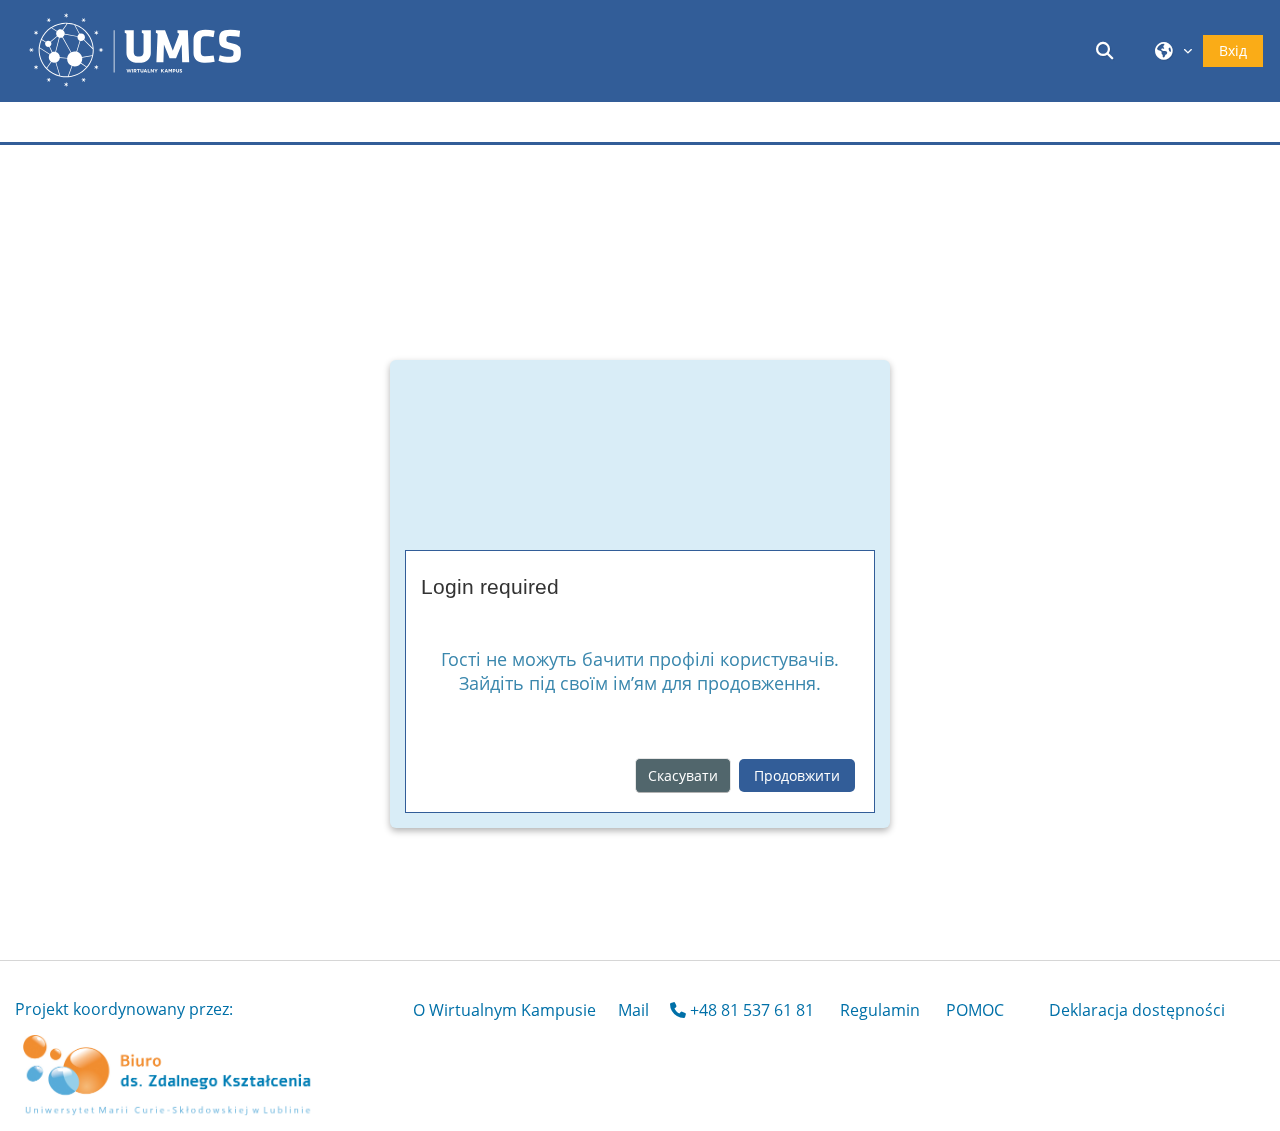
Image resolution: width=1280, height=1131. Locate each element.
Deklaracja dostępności (1137, 1010)
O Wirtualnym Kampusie (504, 1010)
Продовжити (797, 775)
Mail (633, 1010)
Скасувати (683, 775)
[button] (1108, 50)
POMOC (975, 1010)
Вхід (1233, 50)
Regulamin (880, 1010)
